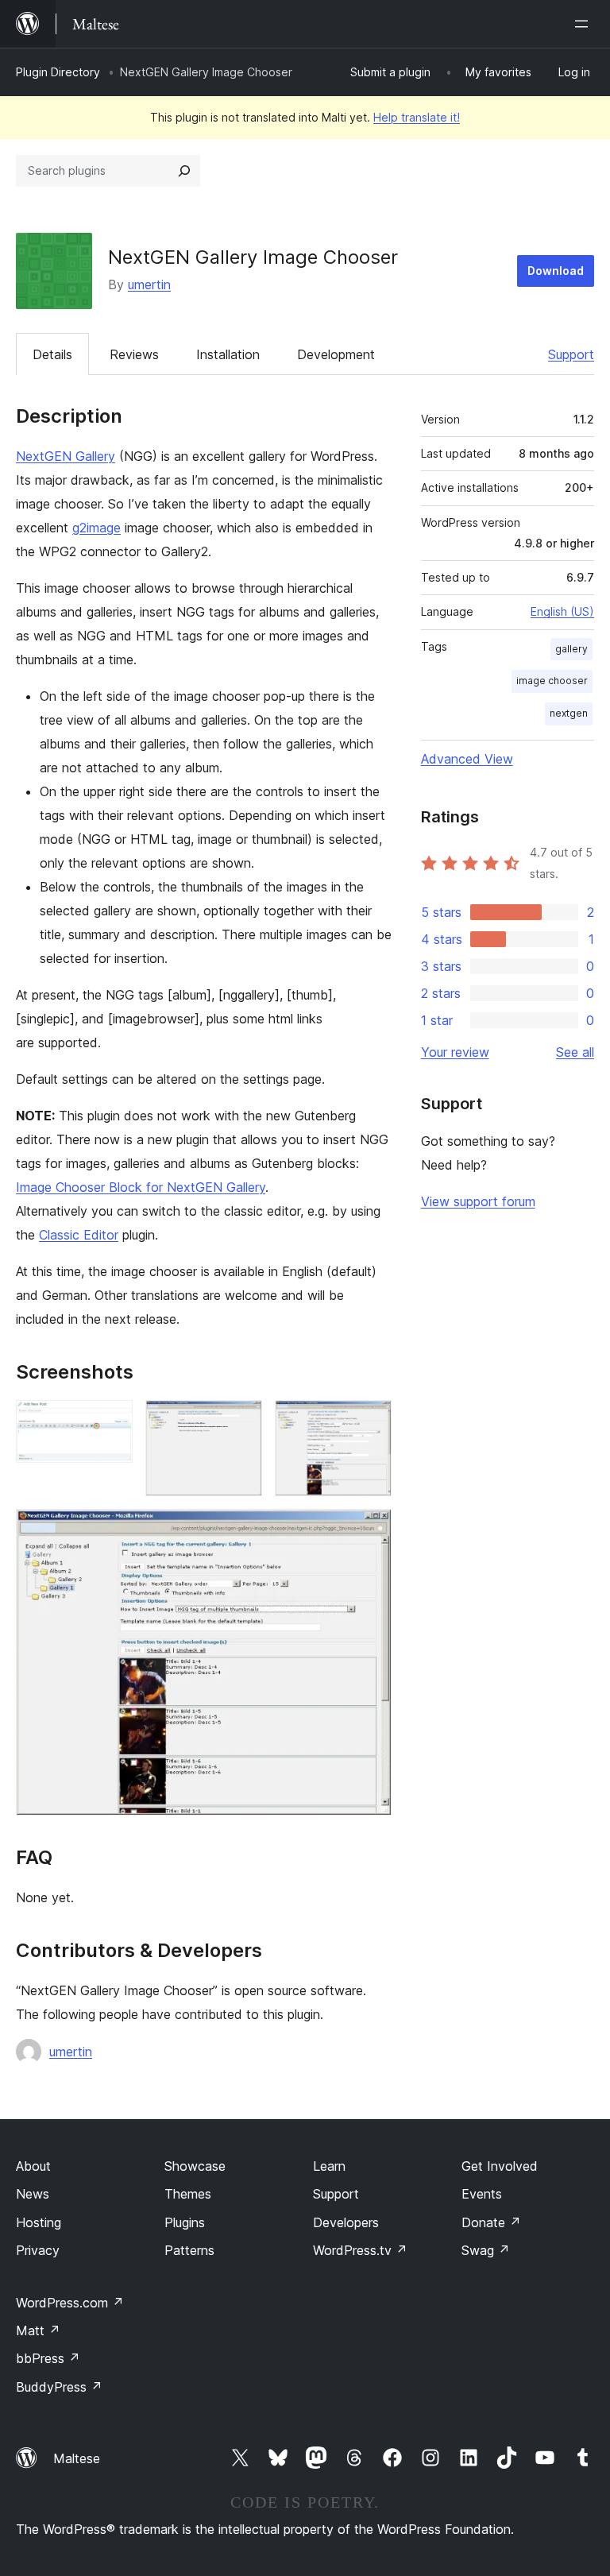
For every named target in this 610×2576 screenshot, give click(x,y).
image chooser (552, 681)
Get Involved (500, 2166)
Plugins (185, 2222)
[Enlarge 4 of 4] (370, 1530)
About (33, 2166)
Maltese (77, 2458)
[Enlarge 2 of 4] (241, 1421)
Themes (188, 2194)
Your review (455, 1052)
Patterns (189, 2250)
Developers (346, 2222)
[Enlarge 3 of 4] (370, 1421)
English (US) (562, 611)
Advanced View (467, 759)
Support (571, 354)
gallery (571, 649)
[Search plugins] (184, 171)
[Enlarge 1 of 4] (111, 1421)
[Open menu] (585, 24)
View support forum (478, 1201)
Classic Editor (79, 1235)
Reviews (134, 354)
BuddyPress (59, 2387)
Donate (491, 2222)
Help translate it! (417, 117)
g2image (97, 528)
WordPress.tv (360, 2250)
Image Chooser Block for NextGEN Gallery (141, 1187)
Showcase (195, 2166)
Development (336, 354)
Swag (486, 2250)
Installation (228, 354)
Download (556, 271)
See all (575, 1052)
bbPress (48, 2358)
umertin (149, 284)
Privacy (38, 2250)
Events (482, 2194)
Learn (329, 2166)
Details (52, 354)
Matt (38, 2330)
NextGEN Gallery (66, 456)
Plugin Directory (58, 72)
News (33, 2194)
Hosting (39, 2222)
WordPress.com (70, 2303)
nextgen (569, 713)
